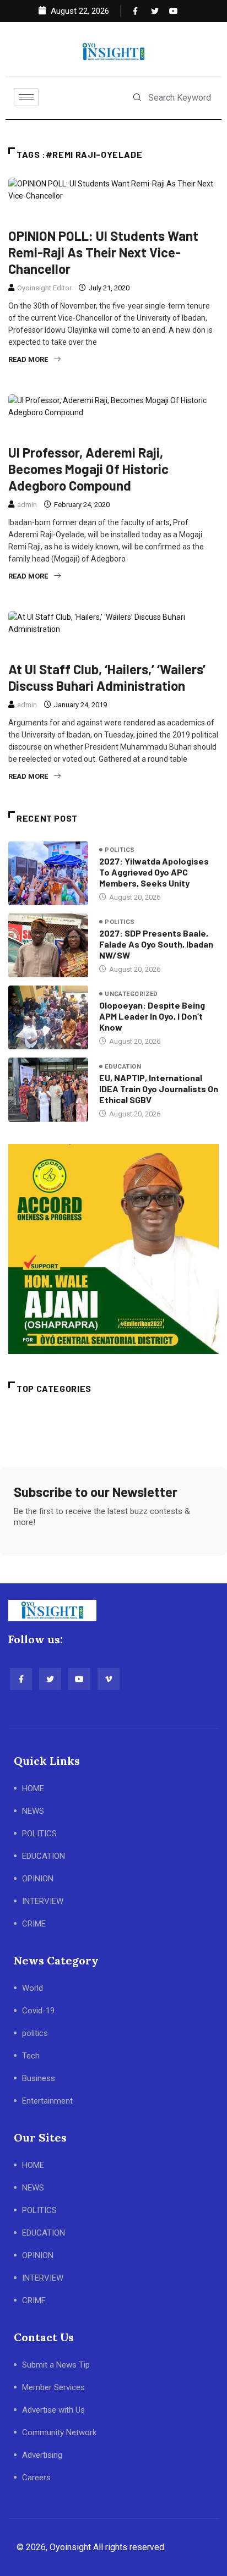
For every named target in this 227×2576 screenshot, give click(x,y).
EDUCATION (44, 1856)
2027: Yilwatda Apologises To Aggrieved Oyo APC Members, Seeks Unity (154, 872)
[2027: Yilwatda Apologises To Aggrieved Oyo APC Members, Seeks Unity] (48, 873)
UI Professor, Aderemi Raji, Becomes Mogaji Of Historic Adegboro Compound (88, 469)
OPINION (38, 1879)
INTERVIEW (43, 1901)
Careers (36, 2478)
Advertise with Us (53, 2410)
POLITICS (39, 1834)
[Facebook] (134, 11)
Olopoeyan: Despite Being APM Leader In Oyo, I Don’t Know (152, 1016)
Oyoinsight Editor (44, 288)
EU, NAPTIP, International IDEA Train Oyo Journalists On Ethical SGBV (159, 1089)
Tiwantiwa (160, 434)
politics (157, 650)
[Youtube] (171, 11)
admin (27, 505)
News (119, 217)
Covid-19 (38, 2011)
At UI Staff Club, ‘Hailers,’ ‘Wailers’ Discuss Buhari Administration (107, 677)
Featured (80, 217)
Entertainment (47, 2101)
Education (32, 217)
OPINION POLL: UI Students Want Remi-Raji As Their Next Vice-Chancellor (103, 252)
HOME (33, 1788)
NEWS (33, 1811)
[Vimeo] (109, 1679)
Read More (28, 359)
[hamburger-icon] (26, 97)
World (33, 1988)
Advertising (42, 2455)
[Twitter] (153, 11)
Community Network (59, 2432)
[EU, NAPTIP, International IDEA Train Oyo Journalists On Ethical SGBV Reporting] (48, 1089)
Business (39, 2078)
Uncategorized (131, 994)
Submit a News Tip (56, 2365)
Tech (31, 2056)
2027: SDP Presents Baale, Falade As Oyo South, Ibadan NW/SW (156, 944)
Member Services (53, 2387)
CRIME (34, 1924)
